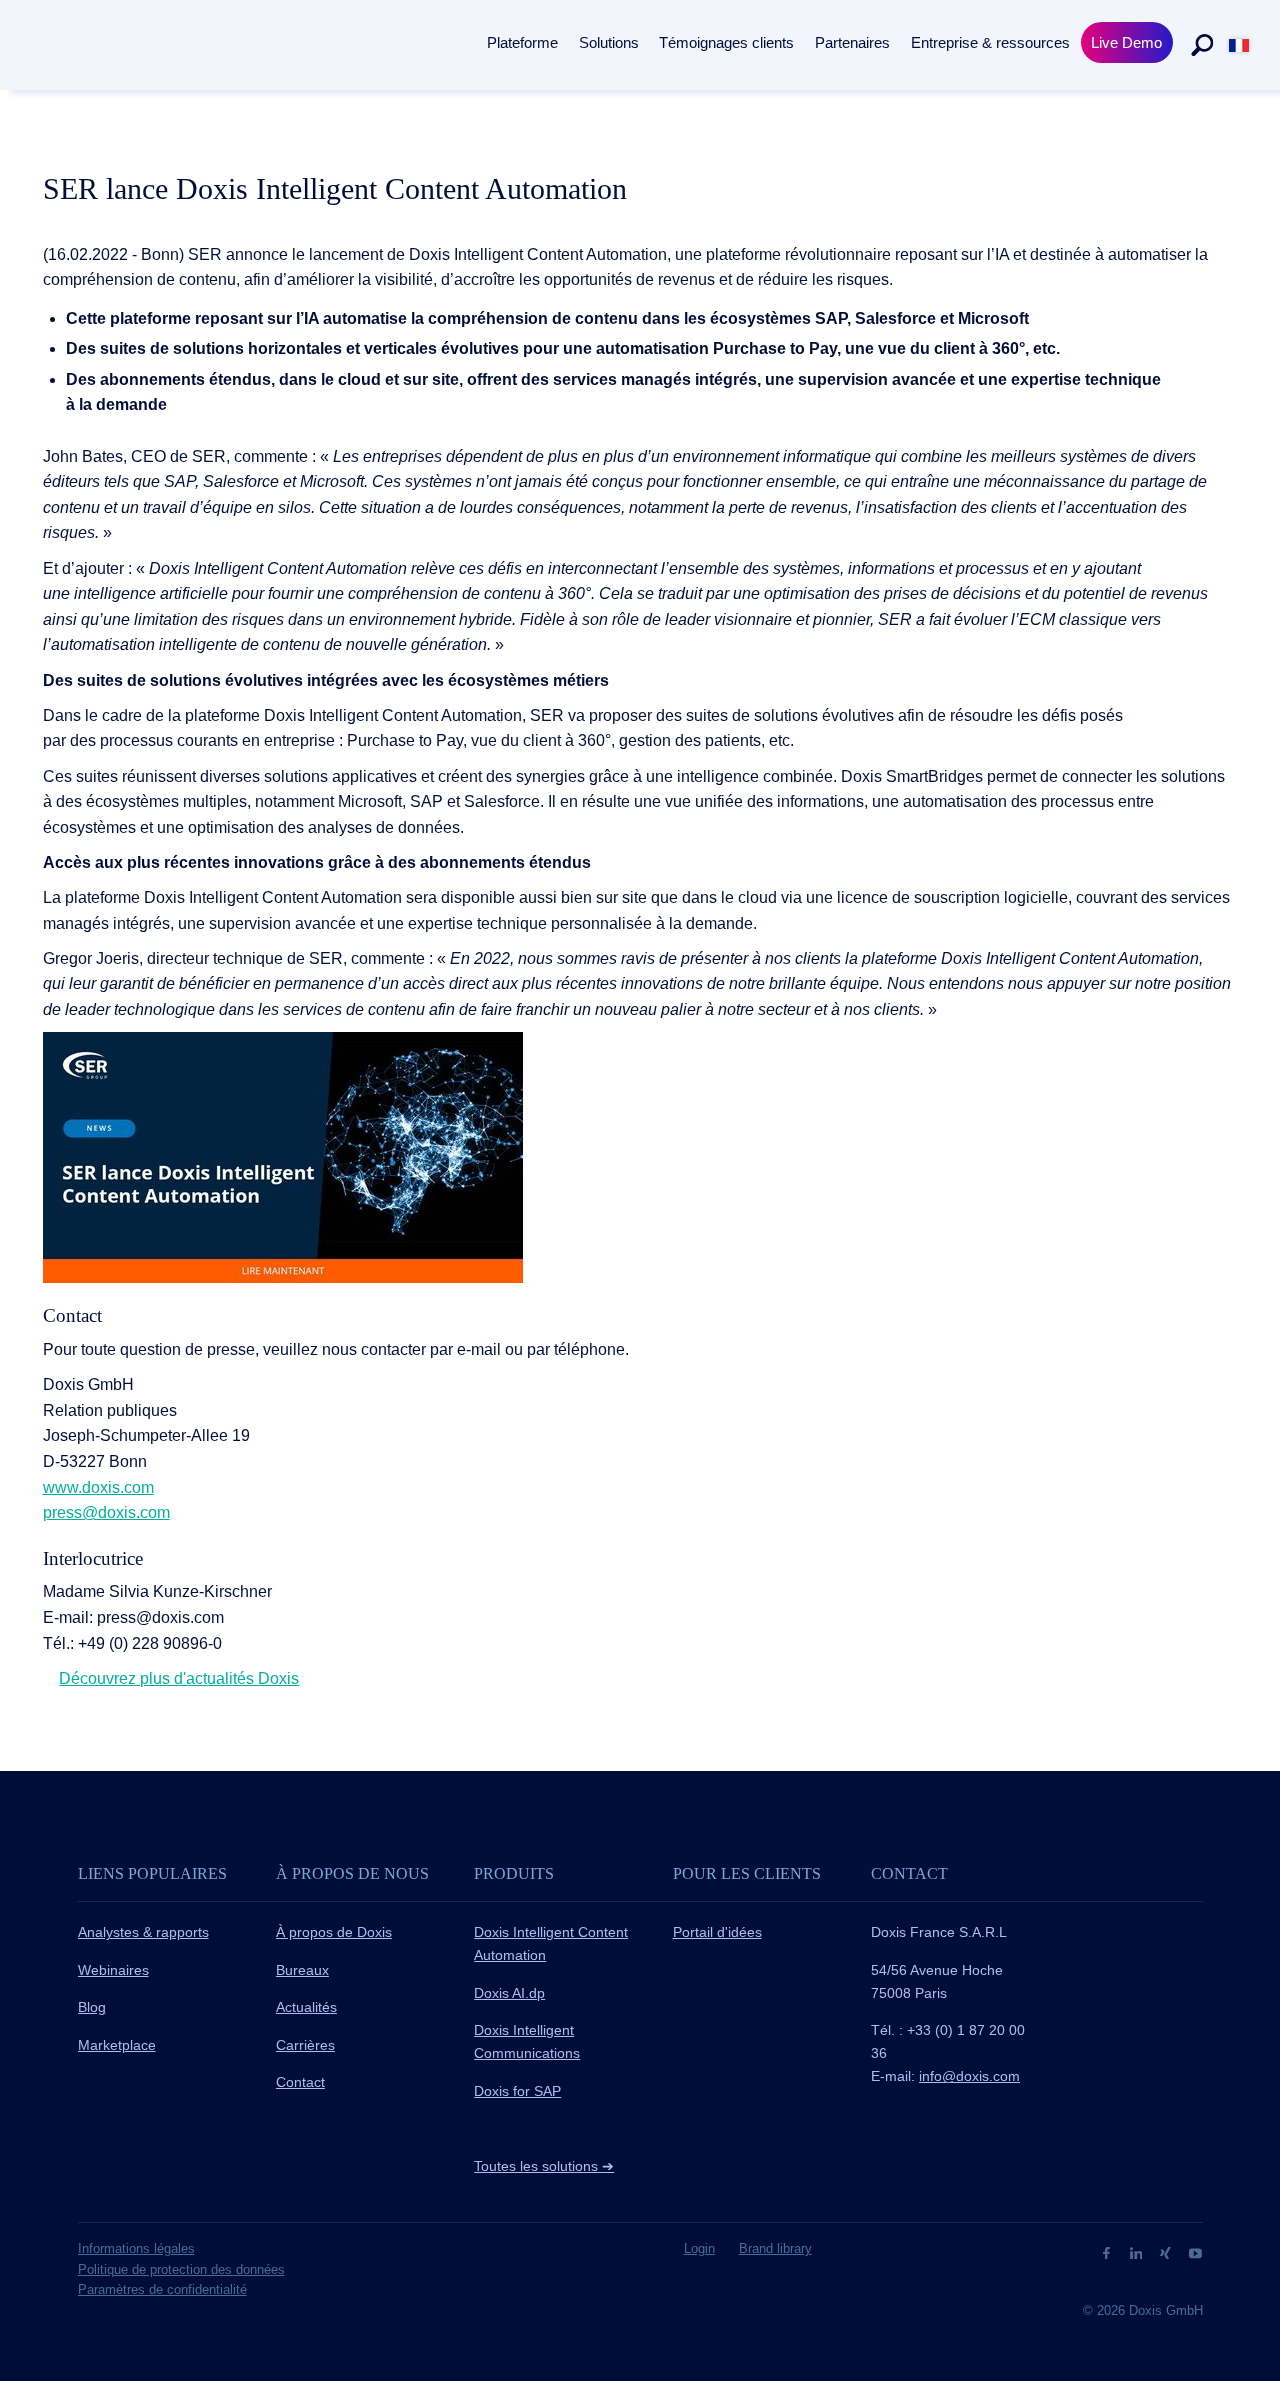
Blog (92, 2007)
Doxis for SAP (517, 2091)
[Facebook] (1108, 2251)
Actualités (306, 2007)
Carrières (305, 2045)
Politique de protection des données (181, 2269)
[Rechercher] (1202, 45)
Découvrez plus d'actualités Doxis (179, 1678)
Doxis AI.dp (509, 1993)
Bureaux (302, 1970)
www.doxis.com (98, 1487)
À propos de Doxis (334, 1932)
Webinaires (113, 1970)
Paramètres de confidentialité (162, 2289)
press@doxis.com (106, 1512)
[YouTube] (1195, 2251)
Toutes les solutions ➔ (544, 2166)
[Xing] (1167, 2251)
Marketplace (117, 2045)
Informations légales (136, 2248)
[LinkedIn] (1138, 2251)
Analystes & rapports (143, 1932)
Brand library (775, 2248)
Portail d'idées (717, 1932)
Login (699, 2248)
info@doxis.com (969, 2076)
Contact (300, 2082)
